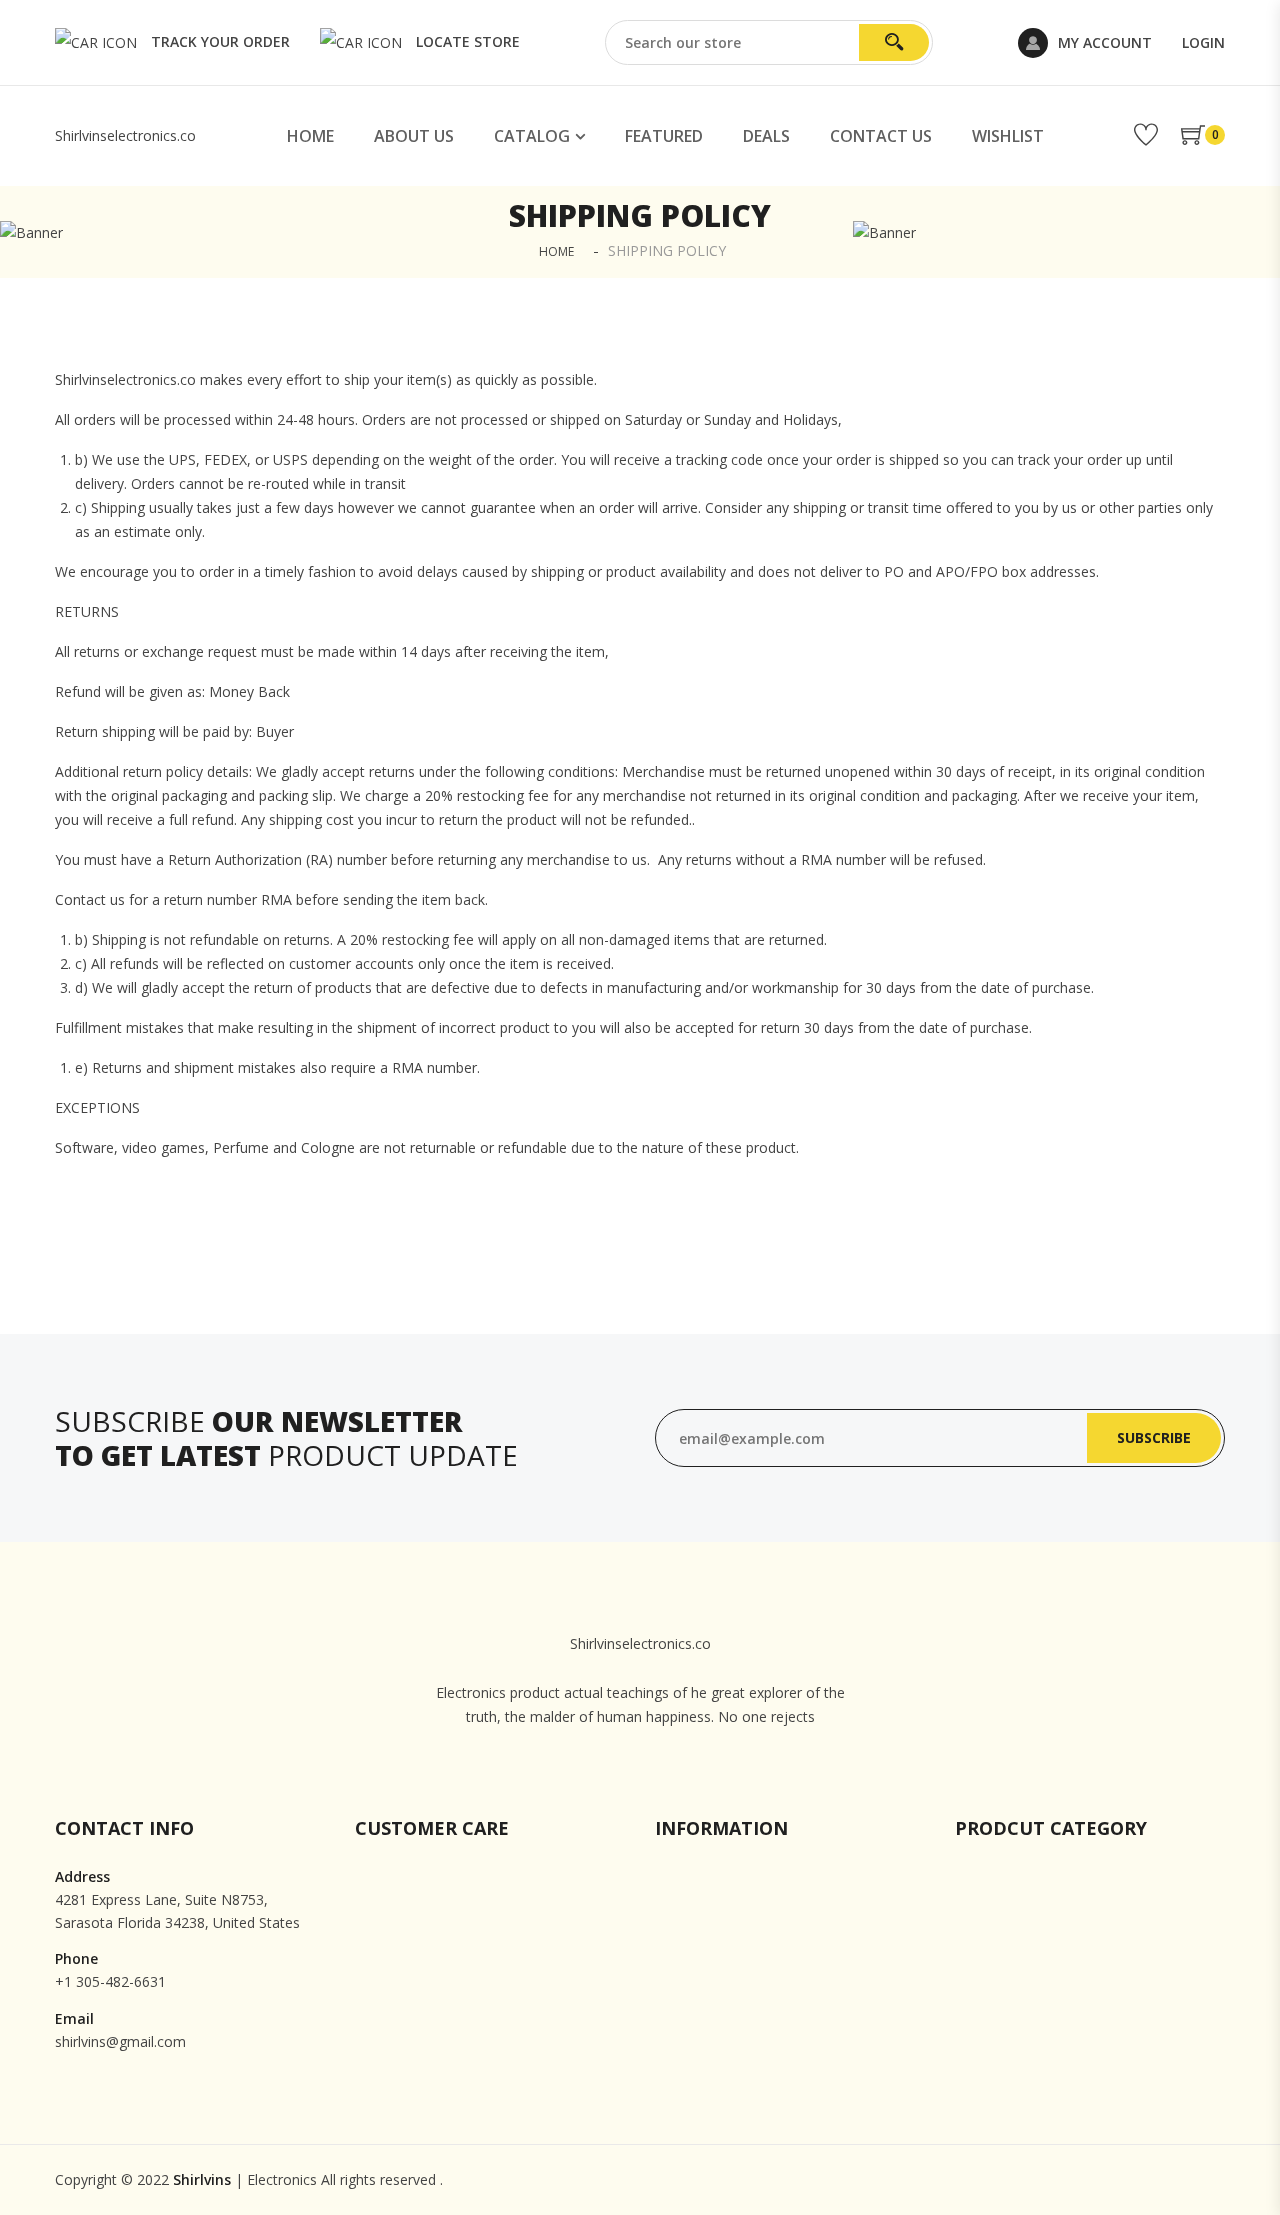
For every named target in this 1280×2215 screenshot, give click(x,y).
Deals (766, 136)
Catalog (532, 136)
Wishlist (1008, 136)
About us (414, 136)
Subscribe (1154, 1437)
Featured (664, 136)
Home (310, 136)
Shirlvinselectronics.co (125, 135)
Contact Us (881, 136)
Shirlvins (202, 2179)
